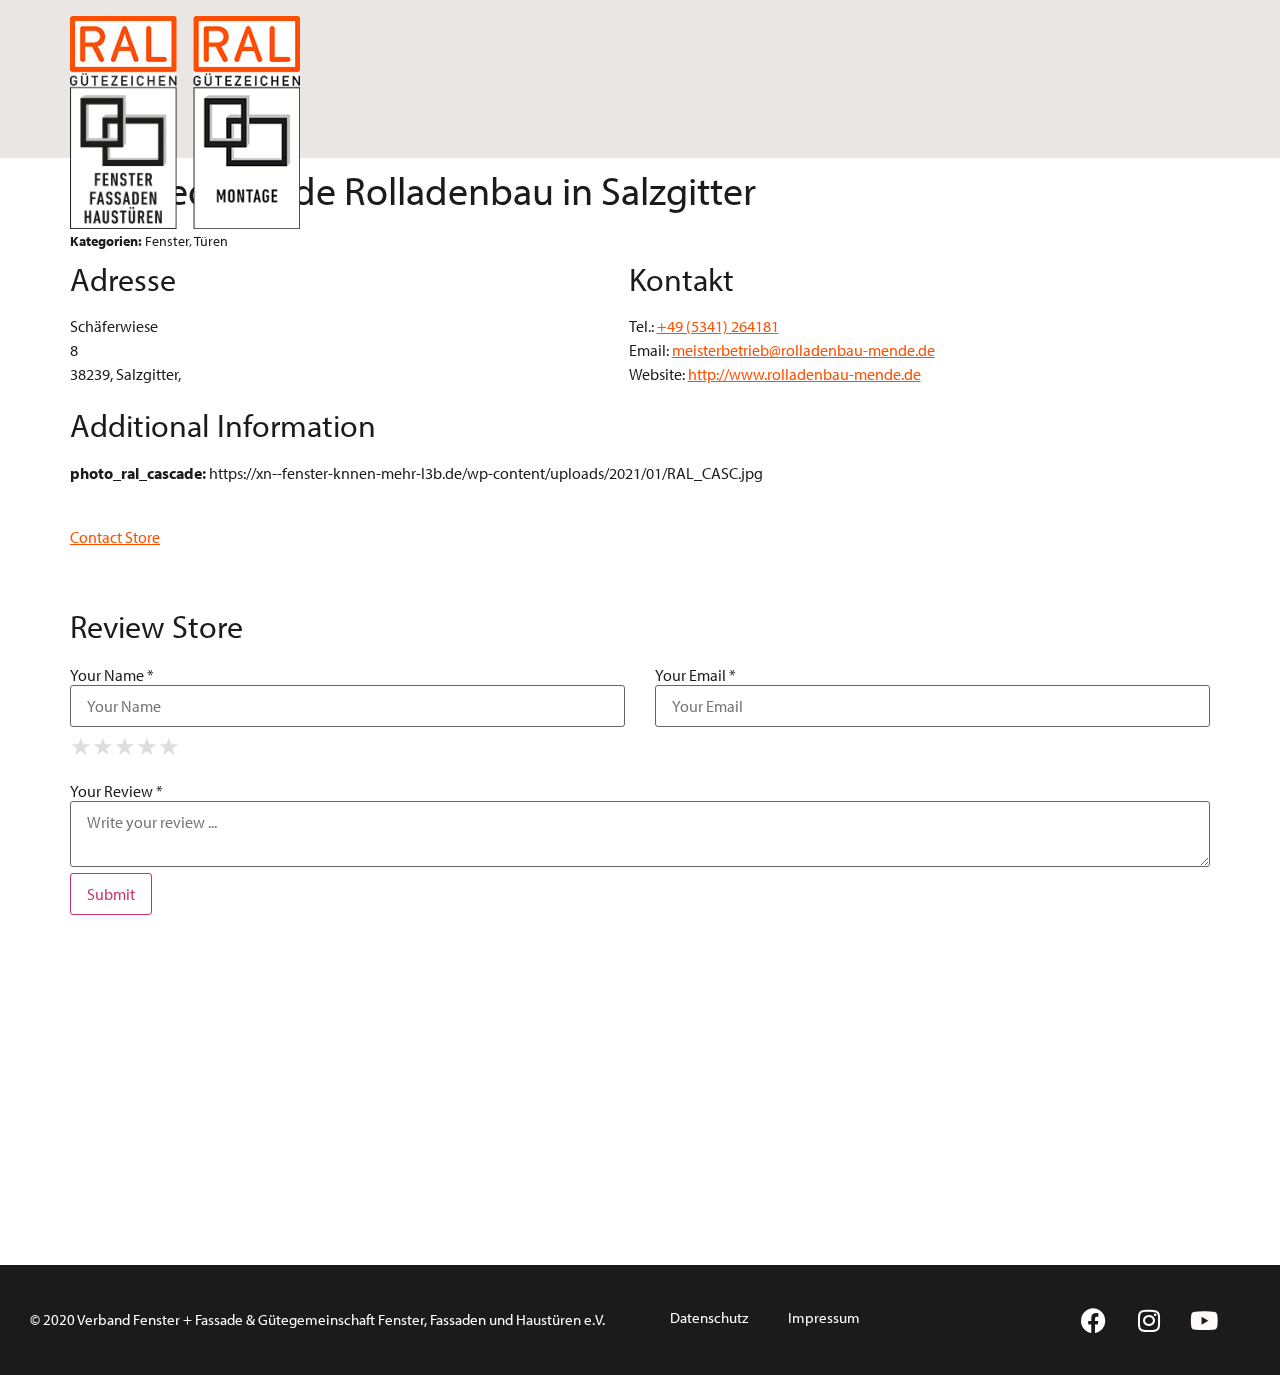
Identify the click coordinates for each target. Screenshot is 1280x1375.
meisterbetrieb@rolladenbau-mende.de (803, 350)
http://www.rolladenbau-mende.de (804, 374)
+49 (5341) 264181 (718, 326)
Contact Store (115, 537)
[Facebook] (1094, 1320)
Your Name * (112, 675)
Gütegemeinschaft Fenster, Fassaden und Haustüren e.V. (431, 1319)
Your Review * (116, 791)
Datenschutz (709, 1317)
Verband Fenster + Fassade (160, 1319)
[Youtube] (1204, 1320)
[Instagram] (1149, 1320)
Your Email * (695, 675)
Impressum (824, 1317)
